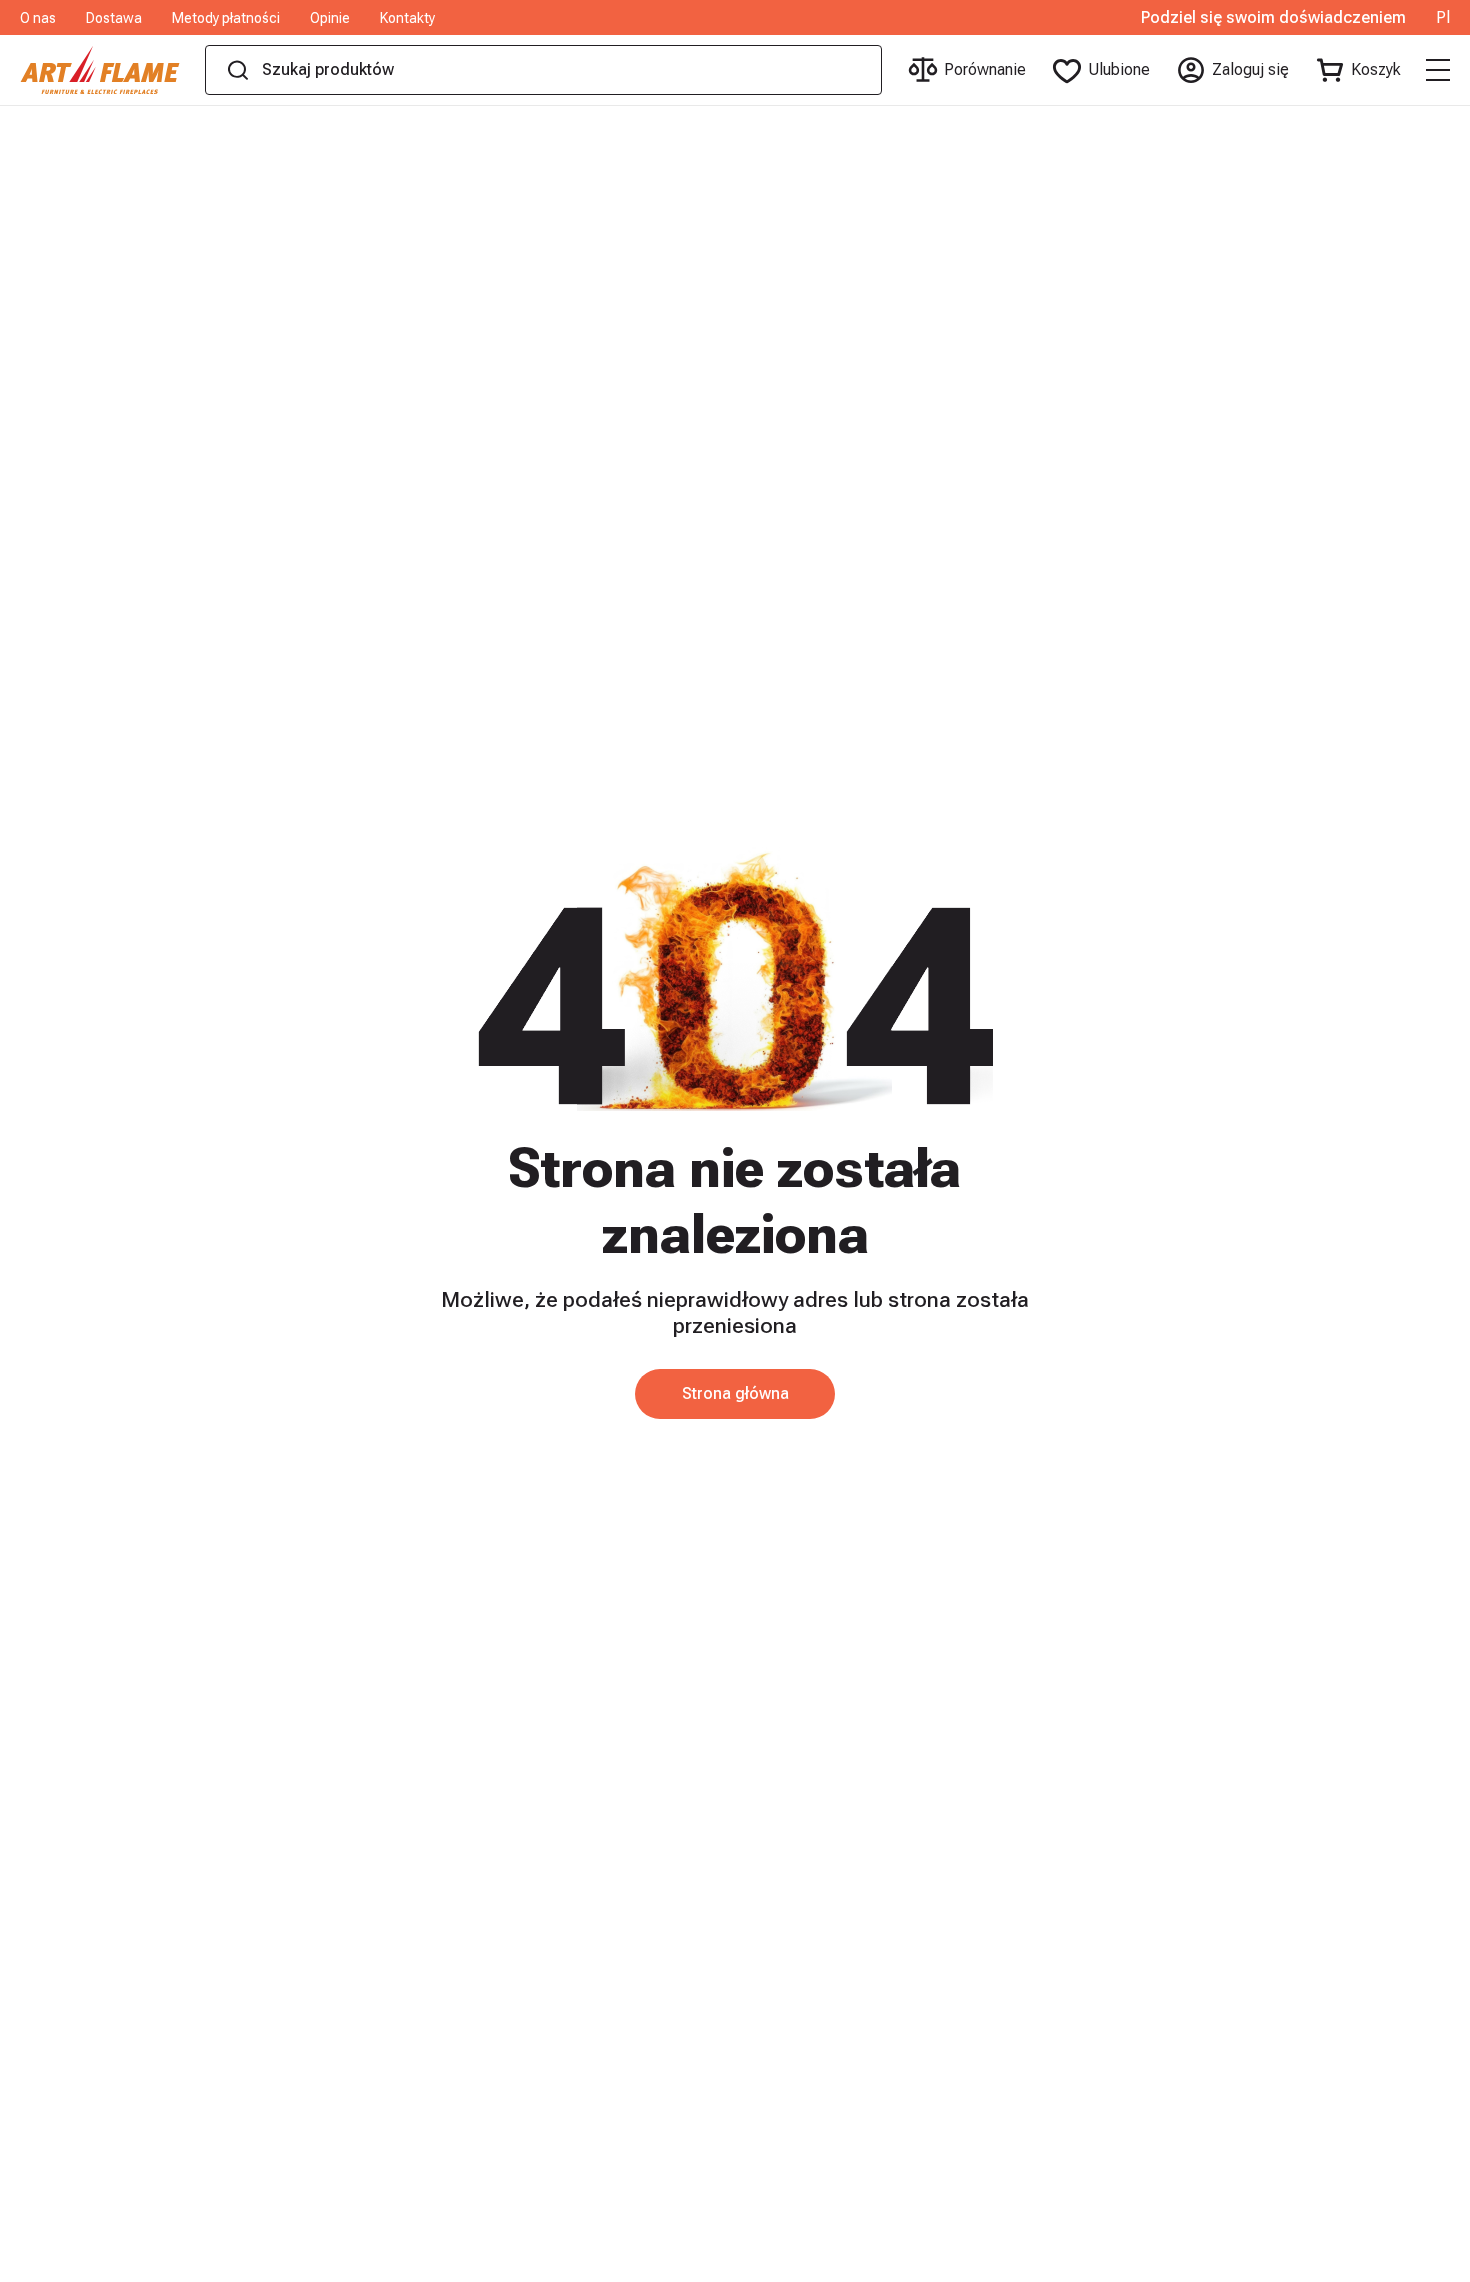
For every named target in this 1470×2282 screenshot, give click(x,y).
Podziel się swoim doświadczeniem (1273, 18)
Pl (1443, 18)
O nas (38, 18)
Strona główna (735, 1393)
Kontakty (407, 18)
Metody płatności (226, 18)
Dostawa (114, 18)
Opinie (330, 18)
